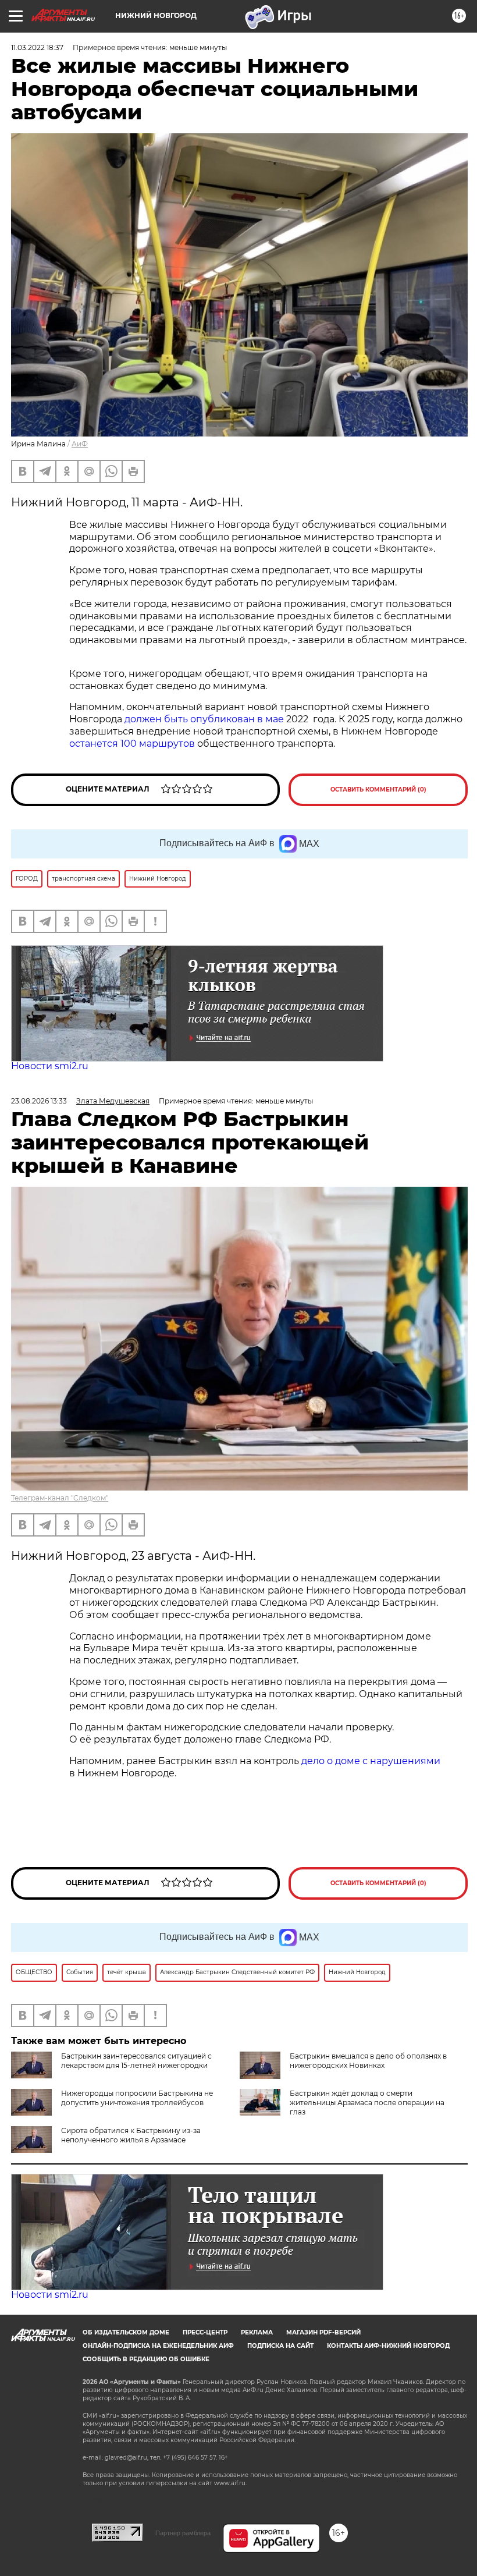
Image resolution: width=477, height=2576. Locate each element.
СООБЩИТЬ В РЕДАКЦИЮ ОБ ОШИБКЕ (146, 2359)
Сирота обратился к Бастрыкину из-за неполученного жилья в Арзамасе (131, 2135)
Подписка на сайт (280, 2346)
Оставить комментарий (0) (378, 790)
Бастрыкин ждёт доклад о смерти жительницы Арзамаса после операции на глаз (367, 2103)
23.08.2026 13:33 (39, 1101)
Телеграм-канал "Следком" (60, 1498)
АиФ (80, 444)
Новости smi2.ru (50, 1066)
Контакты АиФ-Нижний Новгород (388, 2346)
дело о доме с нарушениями (371, 1761)
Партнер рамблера (183, 2533)
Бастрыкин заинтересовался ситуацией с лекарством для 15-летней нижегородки (136, 2061)
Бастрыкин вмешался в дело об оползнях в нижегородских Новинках (368, 2061)
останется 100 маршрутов (132, 744)
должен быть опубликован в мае (204, 719)
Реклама (257, 2332)
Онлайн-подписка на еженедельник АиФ (158, 2346)
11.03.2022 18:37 (37, 47)
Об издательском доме (126, 2332)
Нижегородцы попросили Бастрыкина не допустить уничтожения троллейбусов (137, 2098)
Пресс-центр (205, 2332)
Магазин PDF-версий (323, 2332)
